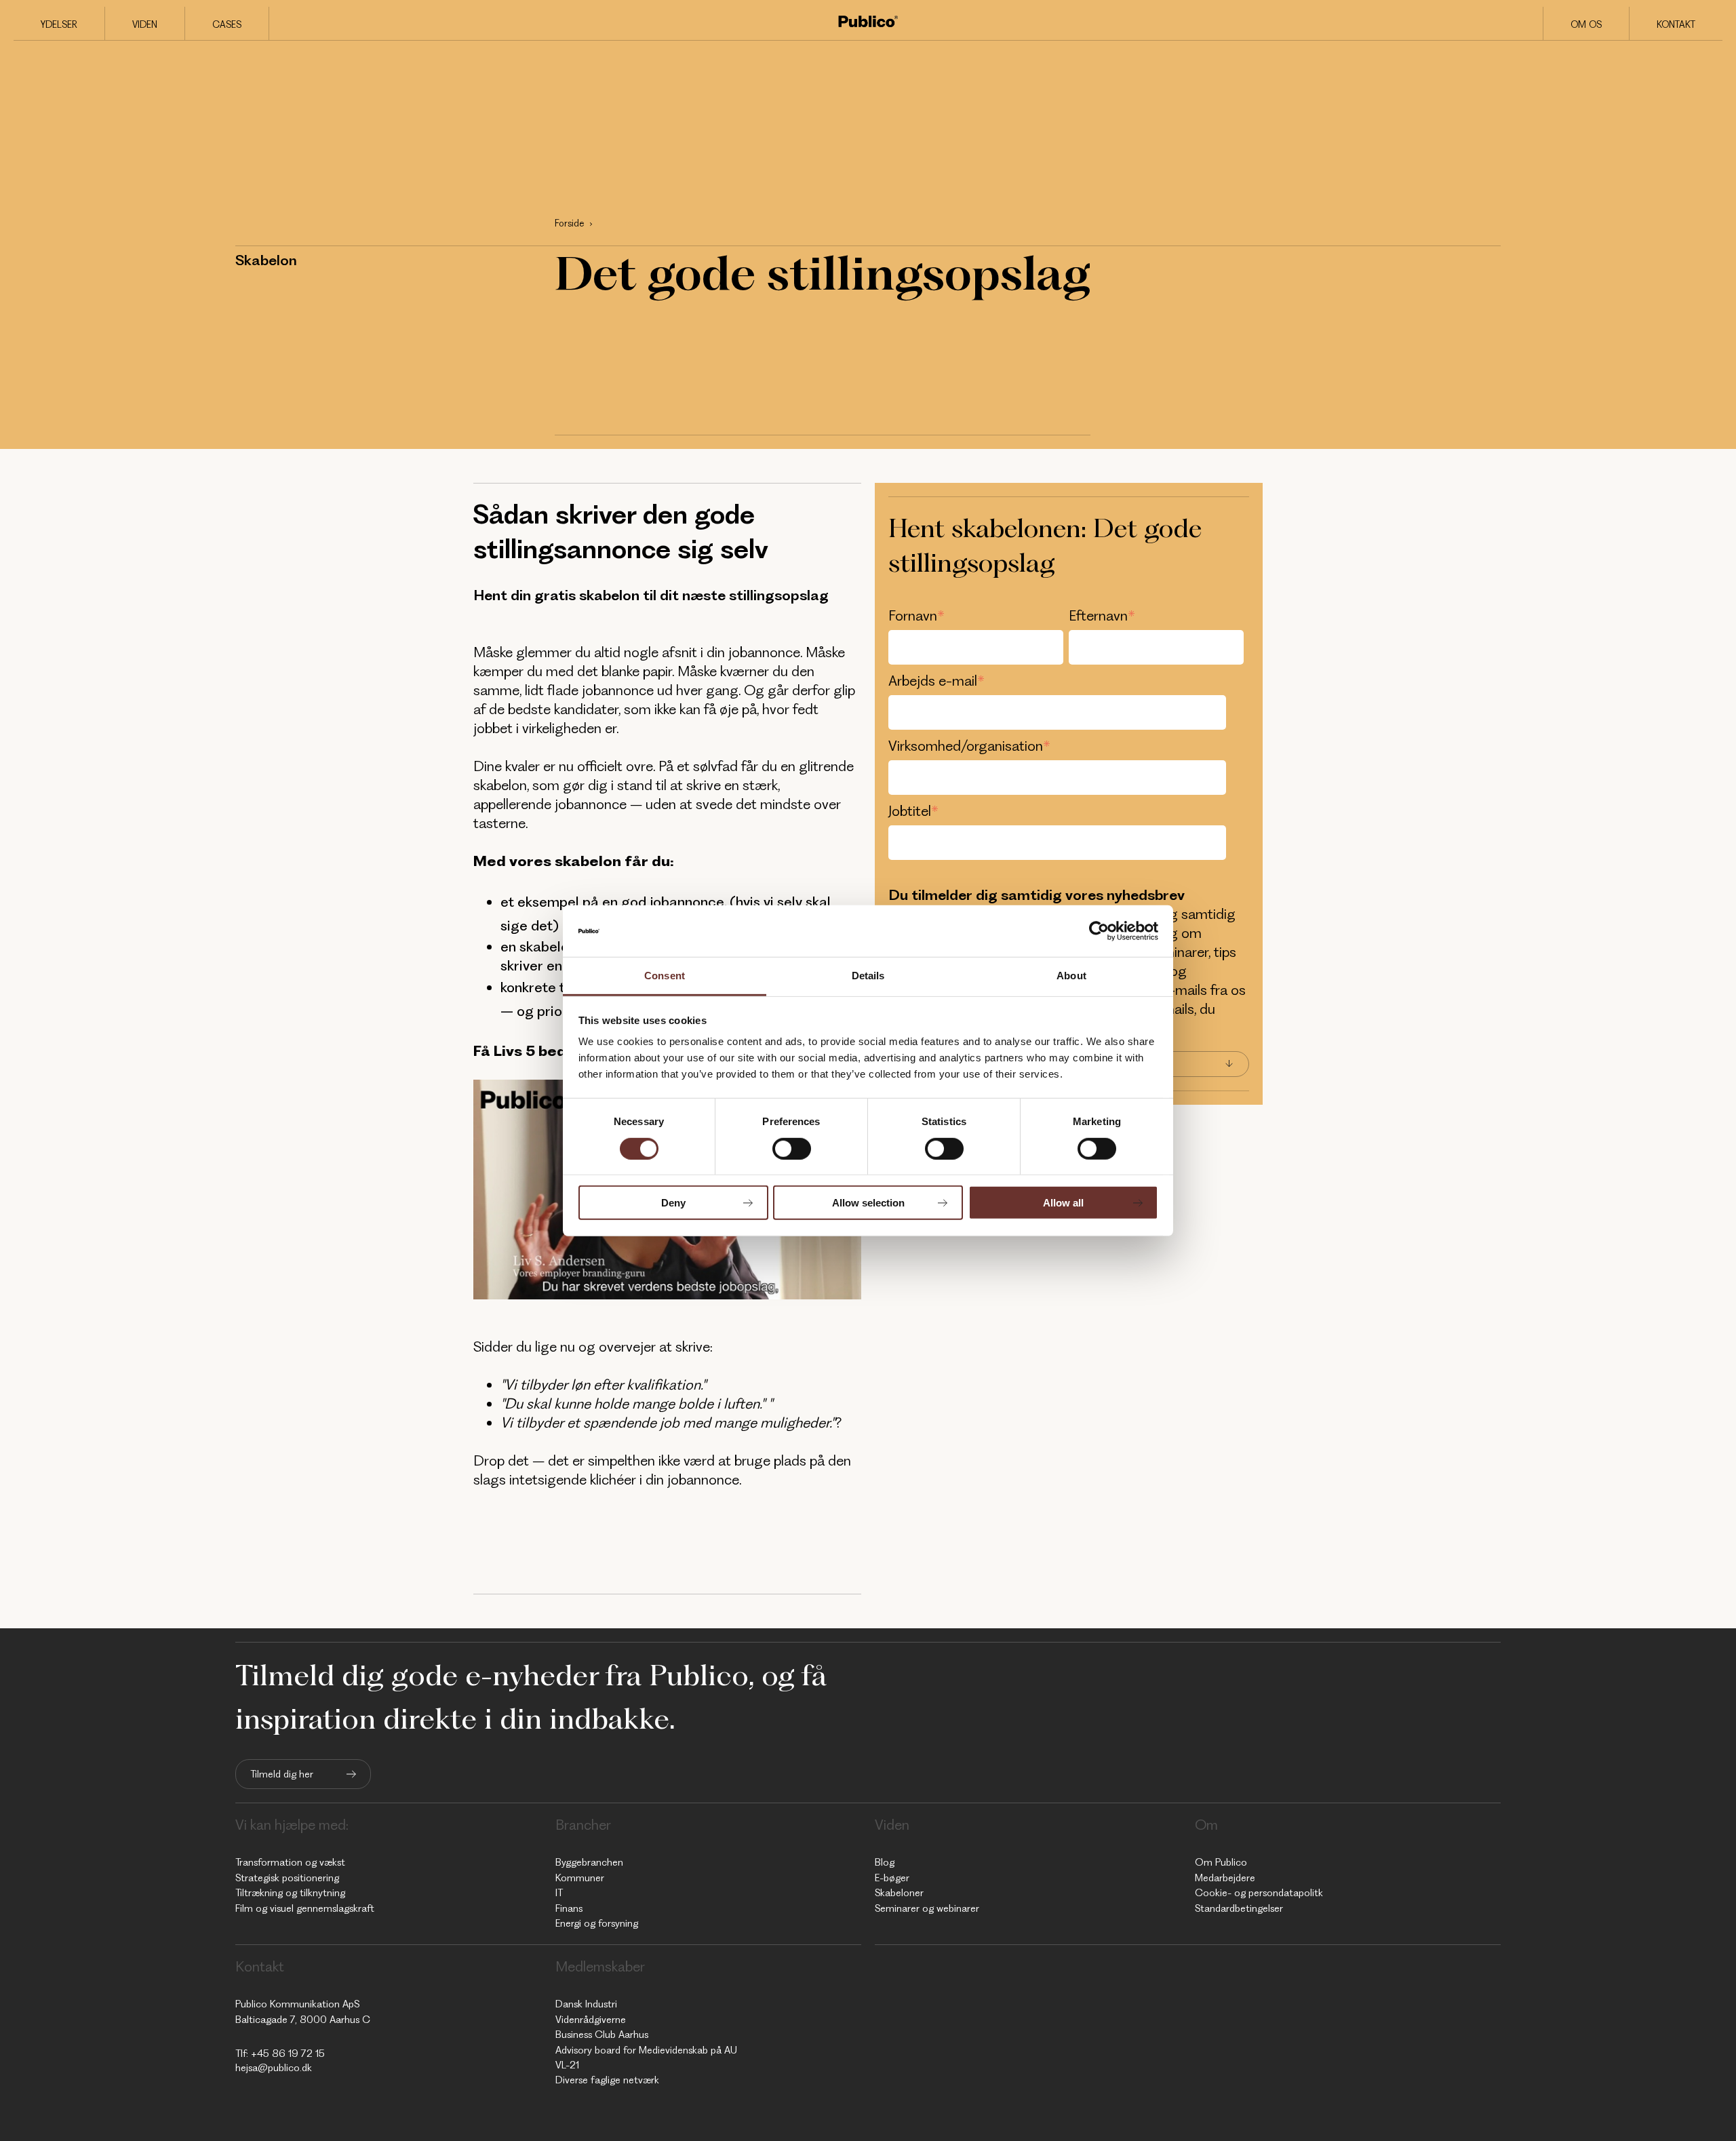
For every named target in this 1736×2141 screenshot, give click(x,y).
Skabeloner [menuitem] (899, 1893)
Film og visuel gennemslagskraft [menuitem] (305, 1908)
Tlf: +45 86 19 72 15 (280, 2054)
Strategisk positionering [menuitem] (287, 1878)
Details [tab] (868, 976)
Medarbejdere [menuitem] (1225, 1878)
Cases (227, 24)
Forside (569, 223)
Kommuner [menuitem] (580, 1878)
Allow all (1063, 1203)
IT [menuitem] (559, 1893)
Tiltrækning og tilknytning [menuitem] (290, 1893)
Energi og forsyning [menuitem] (597, 1923)
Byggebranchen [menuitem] (589, 1862)
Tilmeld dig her (282, 1774)
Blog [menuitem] (885, 1862)
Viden (145, 24)
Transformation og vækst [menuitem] (290, 1862)
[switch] (792, 1148)
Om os (1586, 24)
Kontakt (1676, 24)
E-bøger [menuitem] (892, 1878)
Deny (673, 1203)
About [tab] (1071, 976)
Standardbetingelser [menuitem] (1239, 1908)
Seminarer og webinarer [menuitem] (927, 1908)
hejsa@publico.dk (274, 2068)
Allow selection (868, 1203)
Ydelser (59, 24)
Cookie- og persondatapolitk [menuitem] (1259, 1893)
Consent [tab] (665, 976)
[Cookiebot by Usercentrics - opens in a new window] (1099, 931)
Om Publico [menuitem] (1221, 1862)
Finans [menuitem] (569, 1908)
